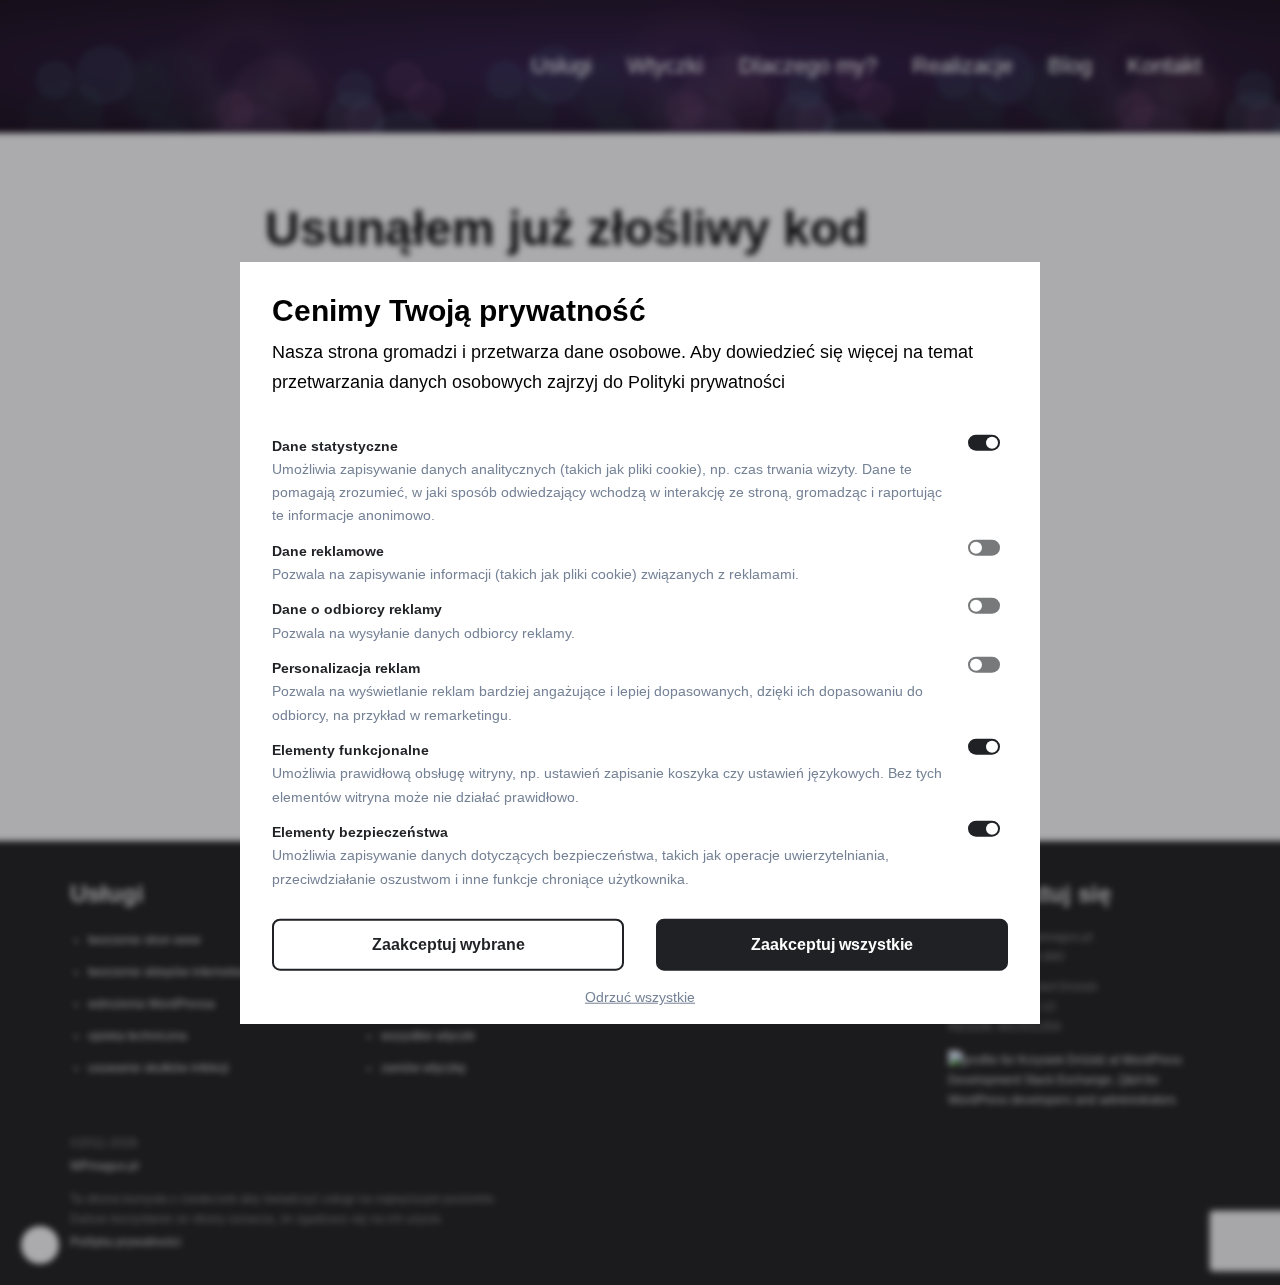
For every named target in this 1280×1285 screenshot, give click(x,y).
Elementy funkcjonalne (350, 750)
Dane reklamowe (328, 551)
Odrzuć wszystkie (640, 997)
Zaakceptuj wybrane (448, 944)
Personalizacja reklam (346, 668)
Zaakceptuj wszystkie (832, 944)
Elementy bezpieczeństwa (360, 832)
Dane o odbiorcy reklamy (357, 609)
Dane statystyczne (335, 445)
